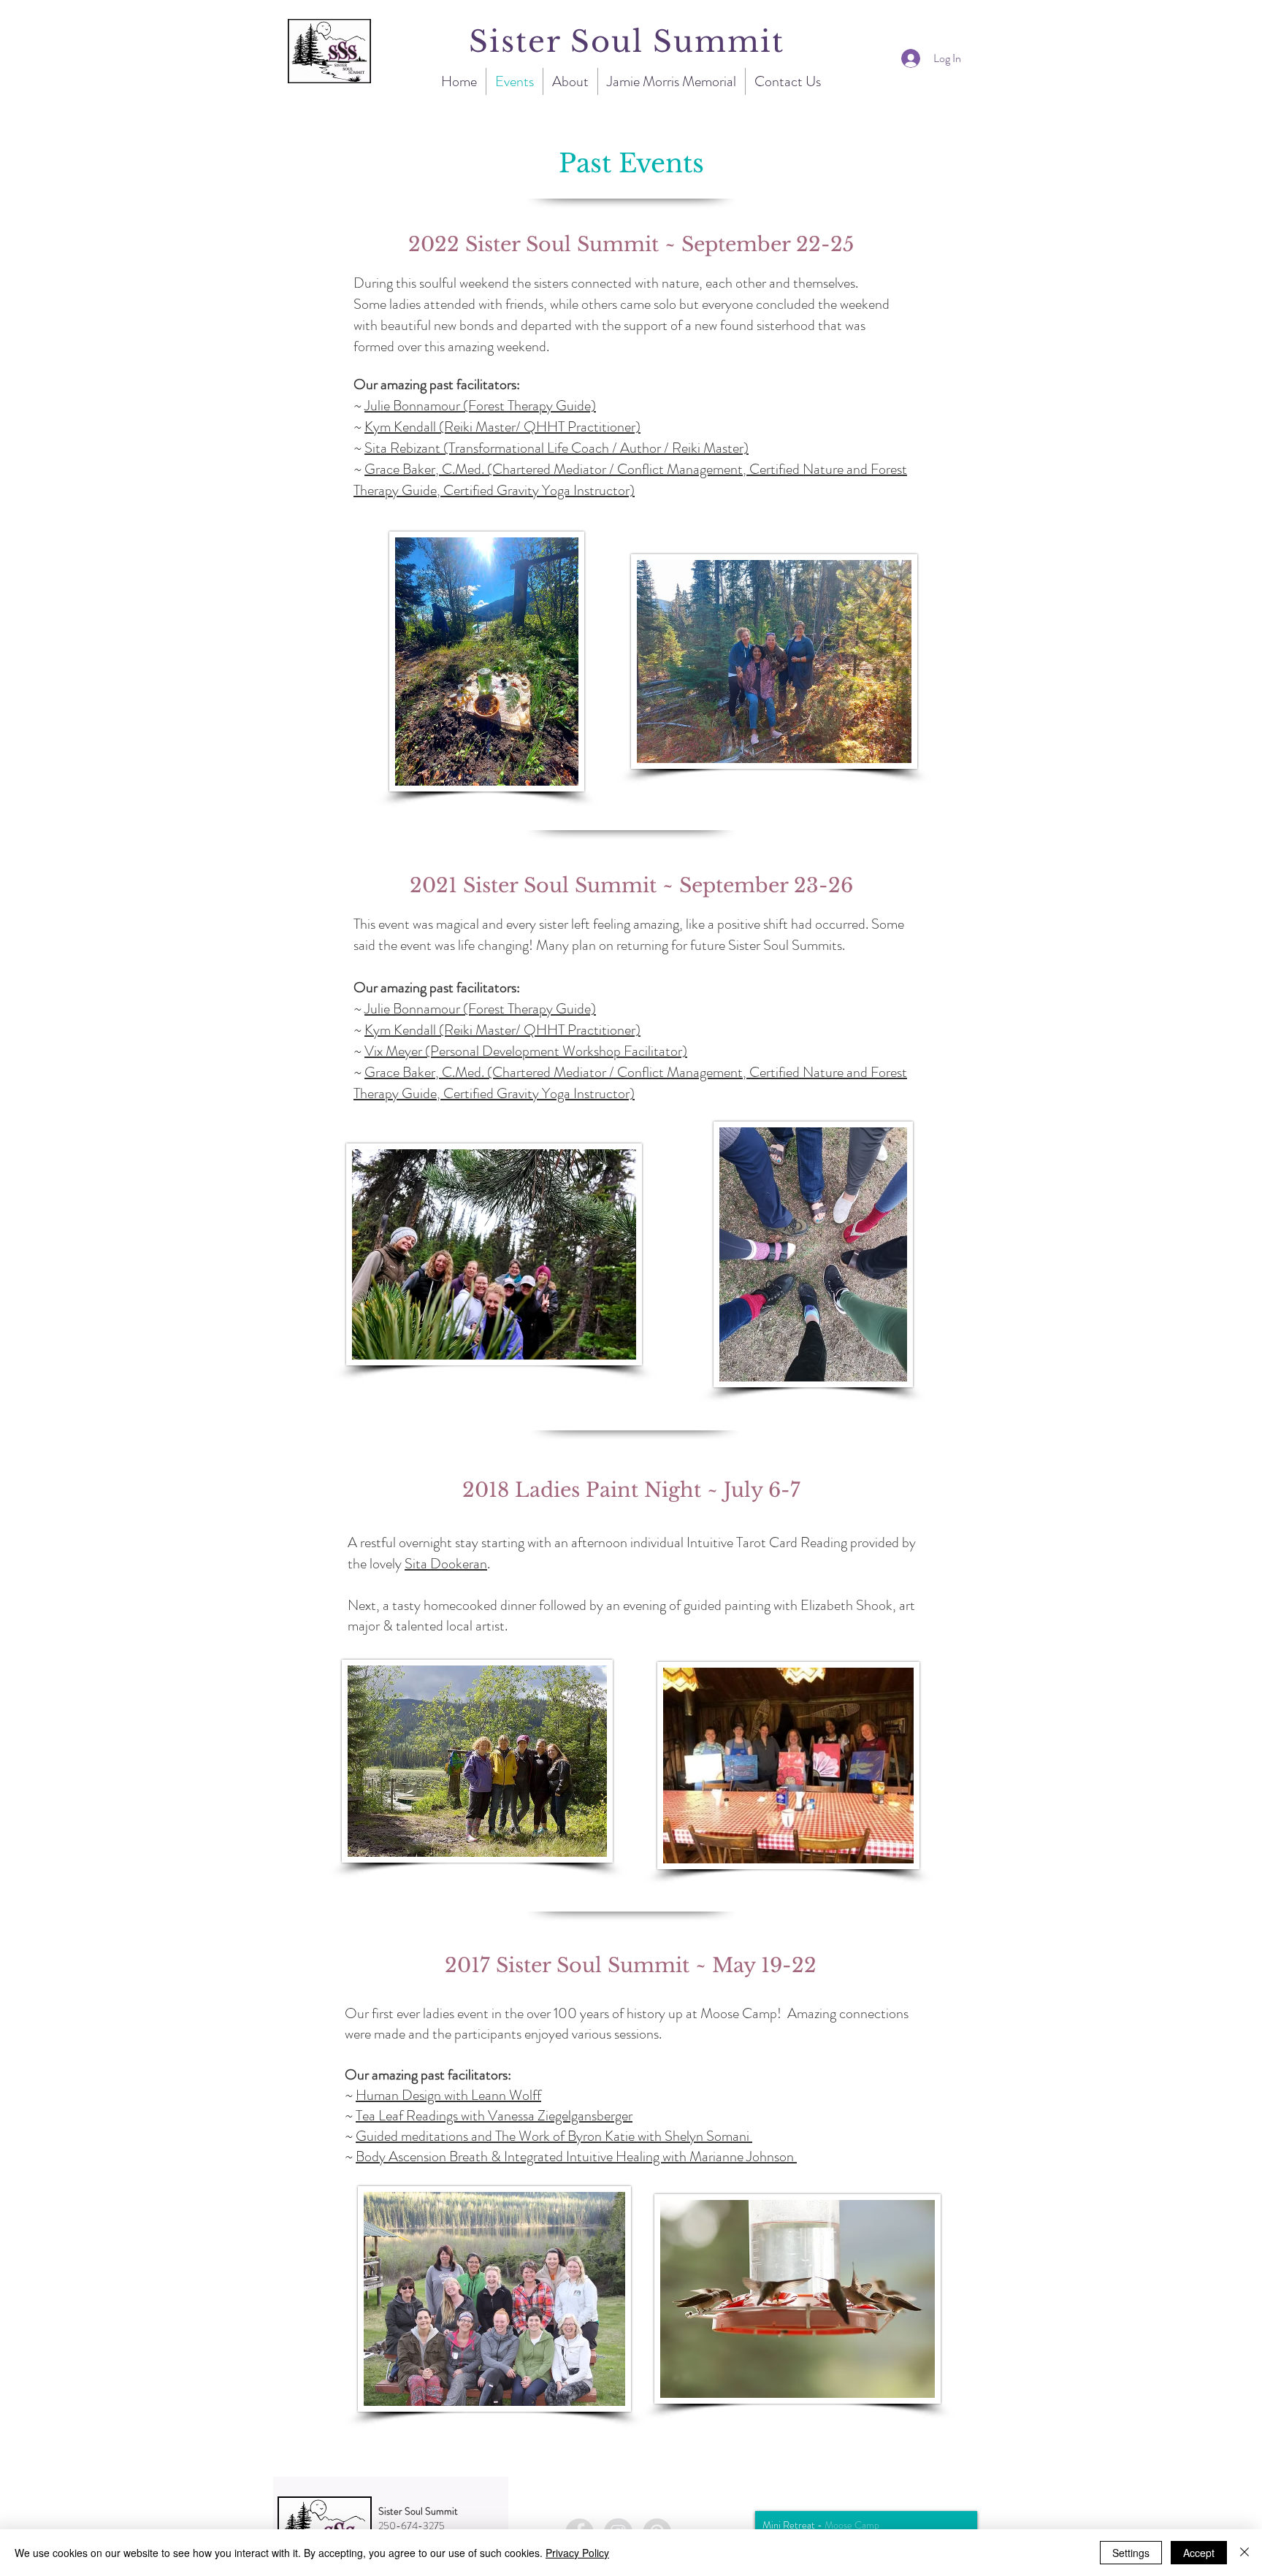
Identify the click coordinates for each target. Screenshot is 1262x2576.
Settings (1131, 2553)
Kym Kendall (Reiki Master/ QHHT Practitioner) (502, 427)
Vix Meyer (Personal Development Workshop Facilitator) (526, 1051)
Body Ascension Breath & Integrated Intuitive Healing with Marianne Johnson (576, 2157)
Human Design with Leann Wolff (448, 2095)
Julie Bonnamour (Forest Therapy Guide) (480, 406)
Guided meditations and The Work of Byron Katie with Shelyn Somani (554, 2136)
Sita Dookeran (446, 1564)
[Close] (1244, 2553)
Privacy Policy (577, 2553)
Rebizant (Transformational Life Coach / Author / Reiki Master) (568, 448)
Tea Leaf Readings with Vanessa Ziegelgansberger (494, 2116)
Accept (1199, 2553)
